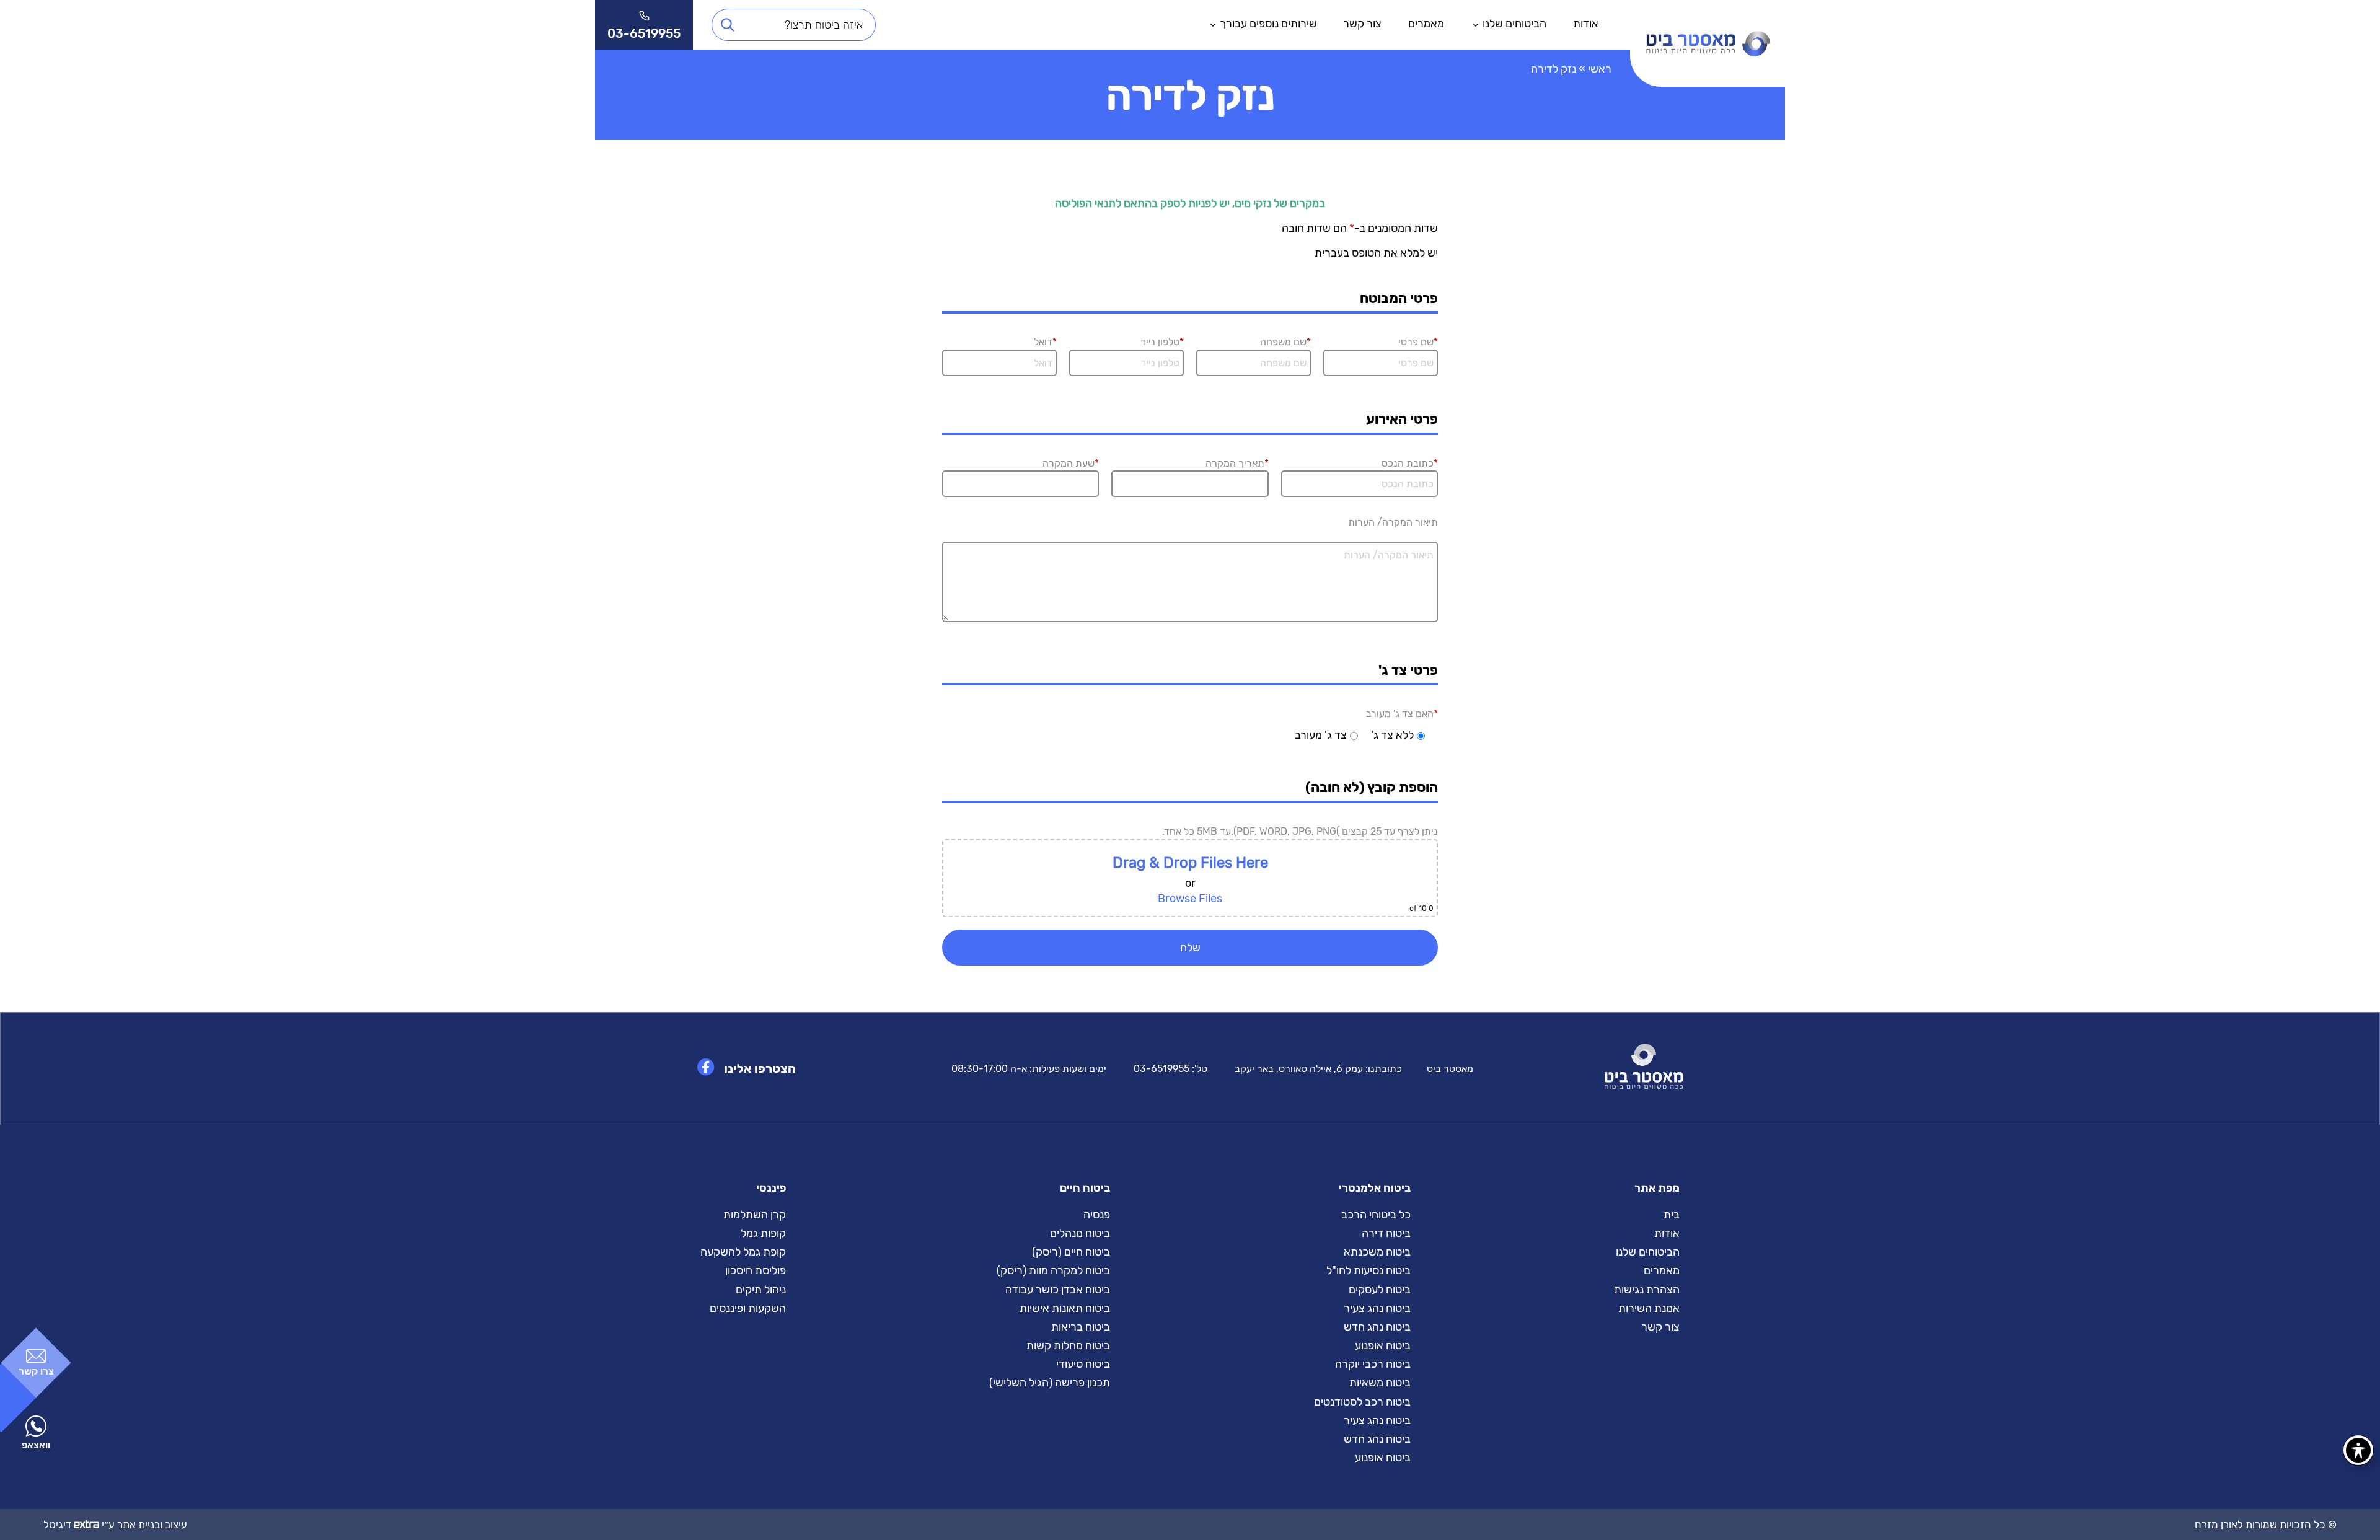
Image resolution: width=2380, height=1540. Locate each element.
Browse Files (1190, 899)
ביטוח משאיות (1380, 1383)
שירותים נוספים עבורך (1268, 24)
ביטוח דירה (1386, 1233)
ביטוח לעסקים (1380, 1290)
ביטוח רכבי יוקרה (1373, 1364)
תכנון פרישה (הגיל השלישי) (1050, 1383)
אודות (1586, 24)
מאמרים (1426, 24)
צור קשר (1362, 24)
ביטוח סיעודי (1083, 1364)
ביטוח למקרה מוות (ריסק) (1053, 1270)
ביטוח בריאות (1081, 1327)
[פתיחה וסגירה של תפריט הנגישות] (2358, 1450)
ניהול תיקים (761, 1290)
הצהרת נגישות (1647, 1290)
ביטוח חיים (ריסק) (1071, 1252)
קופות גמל (763, 1233)
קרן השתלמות (755, 1215)
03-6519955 (1161, 1069)
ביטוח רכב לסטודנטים (1362, 1402)
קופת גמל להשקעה (743, 1252)
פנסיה (1097, 1215)
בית (1672, 1215)
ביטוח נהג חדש (1377, 1327)
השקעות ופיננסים (748, 1308)
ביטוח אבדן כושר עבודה (1058, 1290)
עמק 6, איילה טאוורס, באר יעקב (1299, 1069)
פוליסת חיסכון (756, 1270)
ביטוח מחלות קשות (1068, 1345)
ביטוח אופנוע (1383, 1345)
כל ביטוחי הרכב (1376, 1215)
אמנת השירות (1649, 1308)
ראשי (1600, 69)
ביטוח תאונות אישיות (1065, 1308)
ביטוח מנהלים (1080, 1233)
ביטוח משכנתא (1377, 1252)
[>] (1708, 25)
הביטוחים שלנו (1514, 24)
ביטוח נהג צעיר (1377, 1308)
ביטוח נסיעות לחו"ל (1368, 1270)
